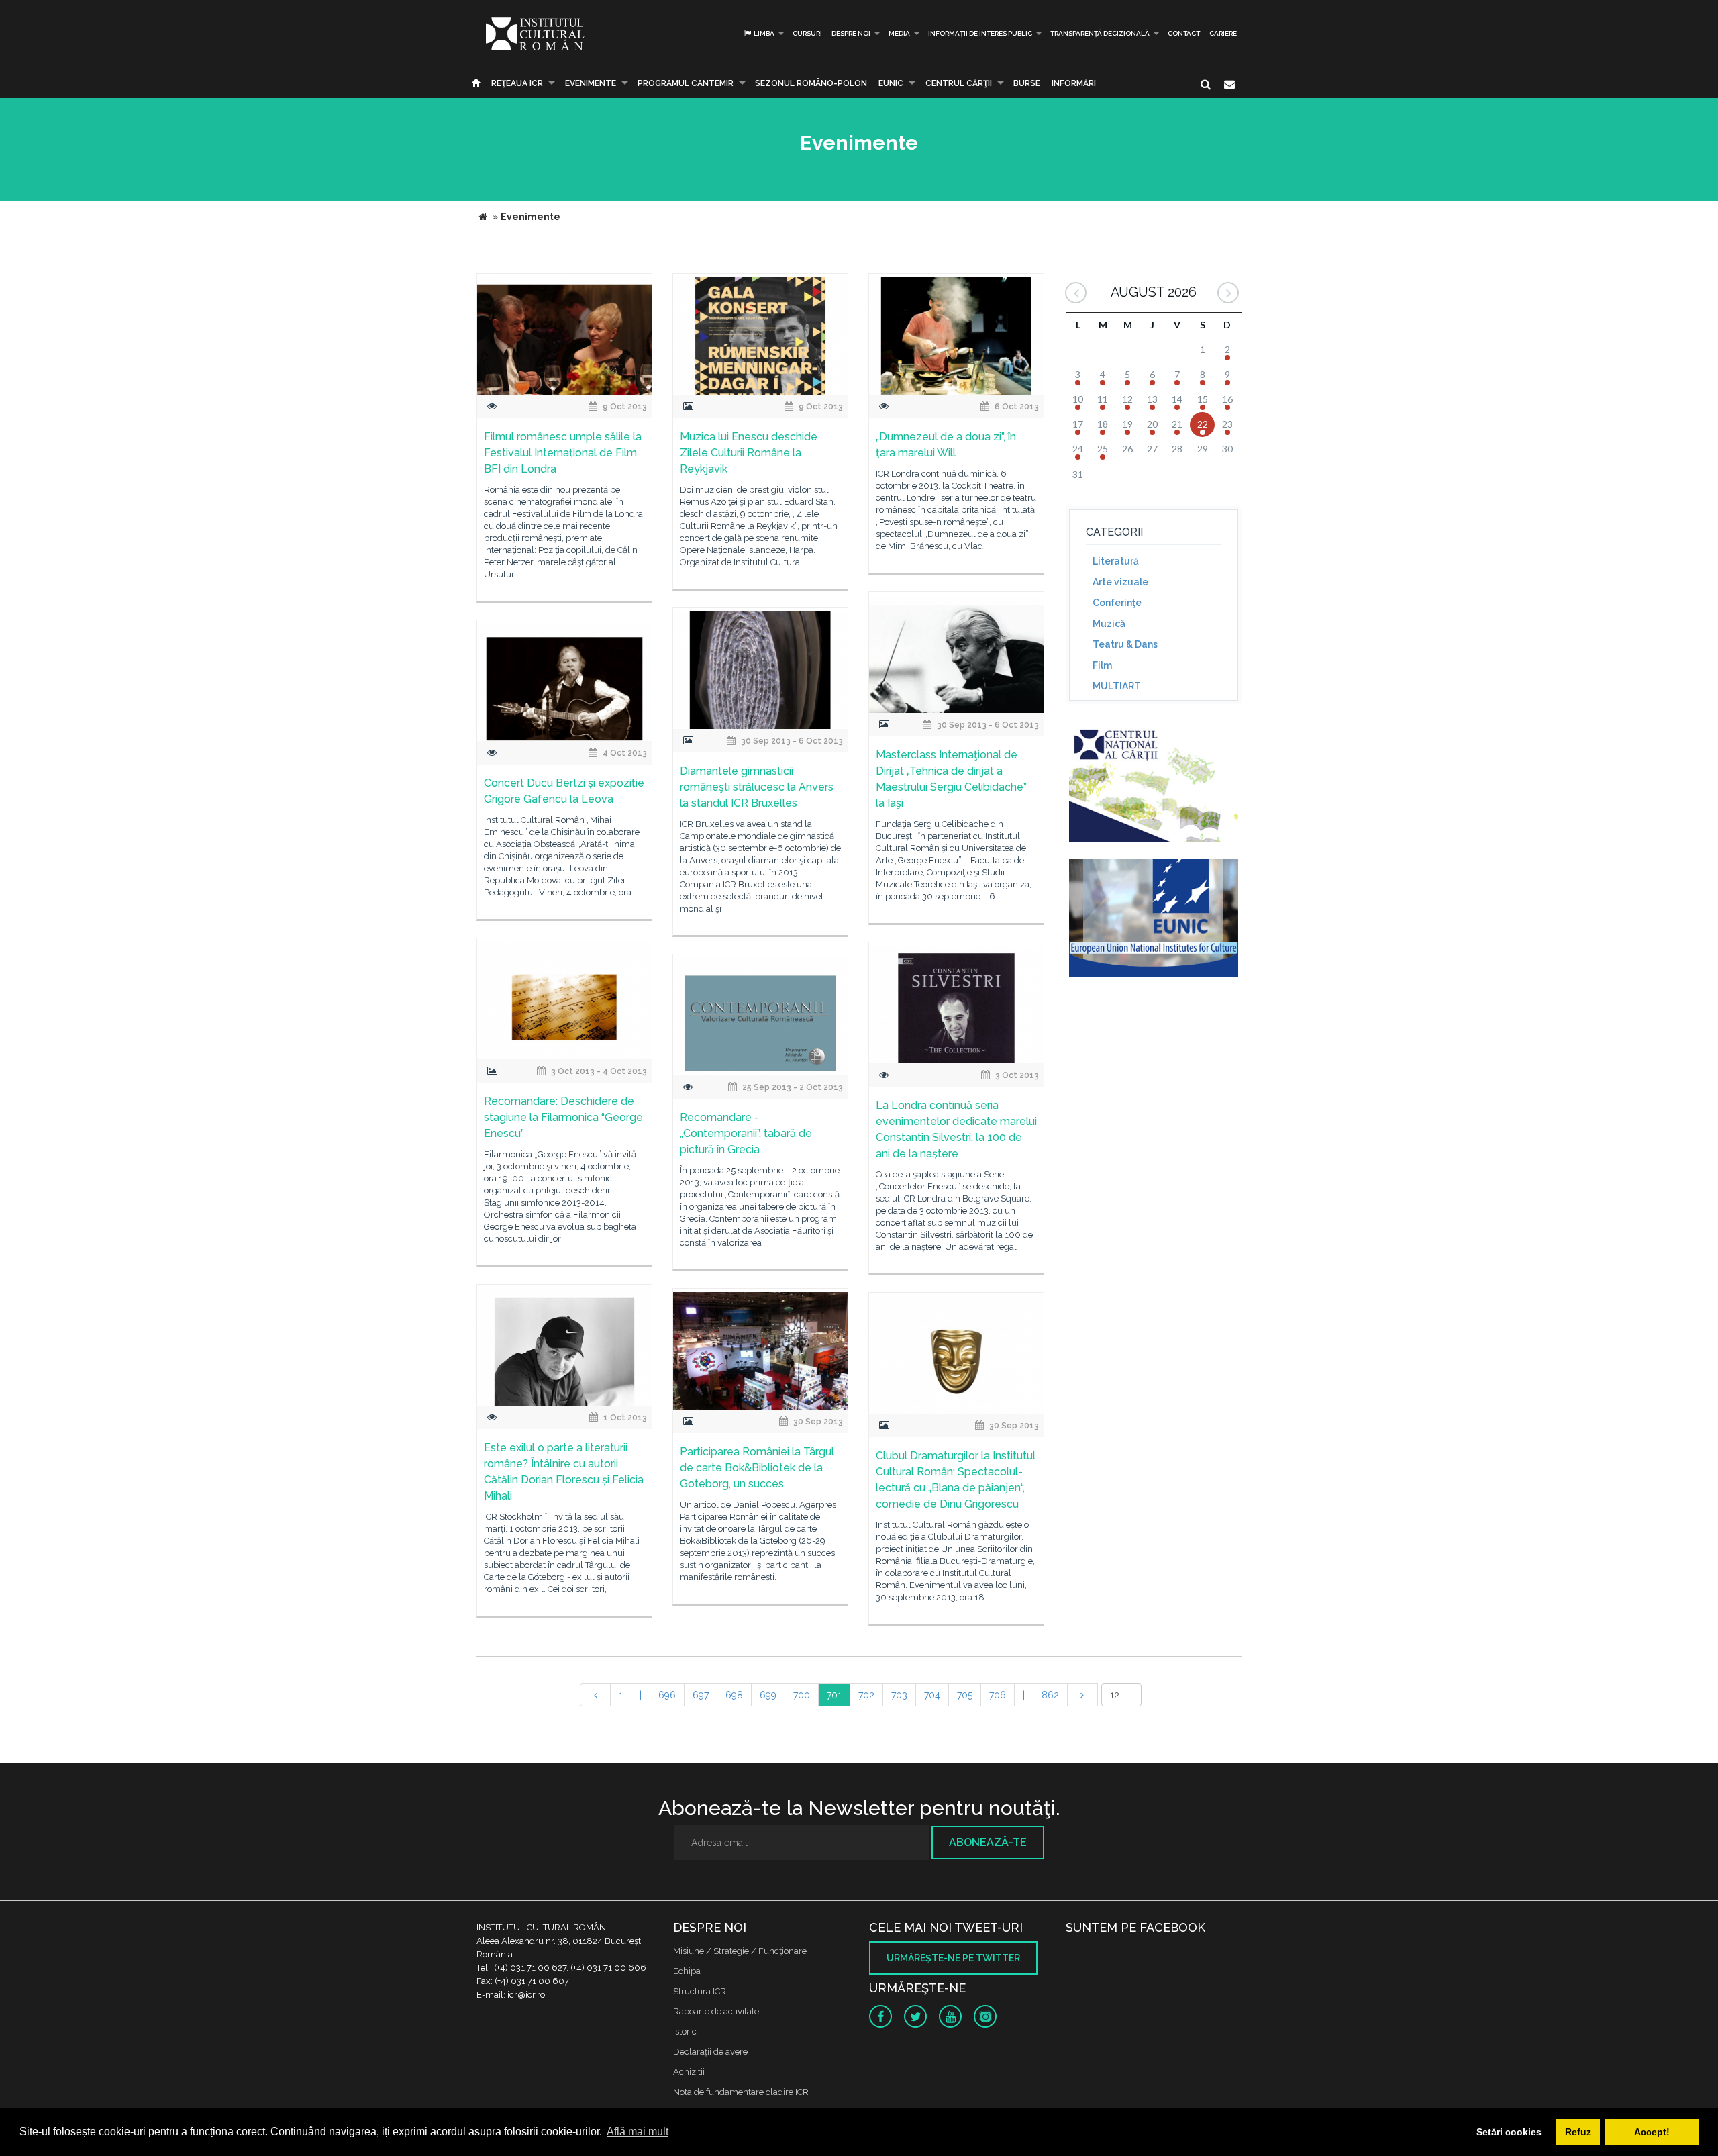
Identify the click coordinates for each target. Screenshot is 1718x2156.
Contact (1184, 33)
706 (998, 1695)
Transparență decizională (1100, 33)
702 (866, 1695)
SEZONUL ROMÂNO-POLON (811, 83)
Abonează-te (988, 1842)
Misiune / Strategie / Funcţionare (740, 1951)
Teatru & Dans (1125, 644)
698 (734, 1695)
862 (1050, 1695)
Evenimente (591, 83)
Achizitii (689, 2072)
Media (899, 33)
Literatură (1116, 561)
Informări (1074, 83)
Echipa (687, 1971)
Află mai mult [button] (638, 2131)
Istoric (685, 2031)
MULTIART (1117, 686)
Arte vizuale (1120, 582)
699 (768, 1695)
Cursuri (807, 33)
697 (701, 1695)
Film (1102, 665)
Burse (1027, 83)
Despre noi (851, 33)
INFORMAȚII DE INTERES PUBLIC (980, 33)
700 (802, 1695)
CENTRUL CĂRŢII (959, 83)
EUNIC (891, 83)
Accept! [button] (1652, 2132)
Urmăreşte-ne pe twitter (953, 1958)
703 (899, 1695)
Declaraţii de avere (710, 2052)
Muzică (1109, 624)
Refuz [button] (1578, 2132)
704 (932, 1695)
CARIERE (1223, 33)
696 (667, 1695)
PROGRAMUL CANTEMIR (686, 83)
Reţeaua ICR (517, 83)
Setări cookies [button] (1509, 2132)
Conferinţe (1117, 603)
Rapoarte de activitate (716, 2011)
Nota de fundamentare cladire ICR (741, 2092)
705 (965, 1695)
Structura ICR (700, 1991)
